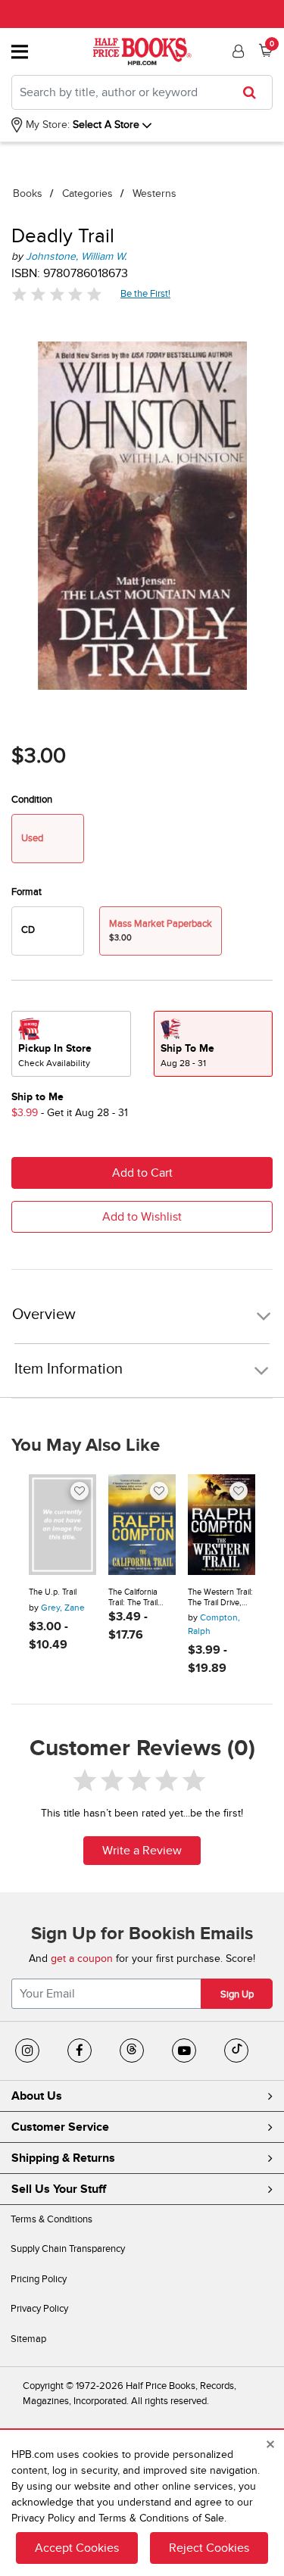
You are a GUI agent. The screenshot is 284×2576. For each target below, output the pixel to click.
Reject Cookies (209, 2548)
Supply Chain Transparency (68, 2249)
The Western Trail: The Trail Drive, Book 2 (220, 1597)
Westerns (154, 193)
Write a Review (142, 1851)
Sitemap (28, 2339)
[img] (57, 294)
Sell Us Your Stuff (59, 2189)
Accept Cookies (77, 2548)
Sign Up (237, 1994)
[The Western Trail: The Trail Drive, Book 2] (222, 1525)
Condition (32, 800)
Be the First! (146, 293)
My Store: (46, 125)
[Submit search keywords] (254, 92)
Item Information (69, 1369)
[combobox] (142, 92)
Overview (44, 1315)
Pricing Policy (39, 2279)
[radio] (48, 931)
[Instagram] (27, 2051)
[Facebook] (80, 2051)
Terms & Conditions (51, 2219)
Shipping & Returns (63, 2158)
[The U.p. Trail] (62, 1525)
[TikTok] (236, 2051)
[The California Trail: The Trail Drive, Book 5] (142, 1525)
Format (27, 892)
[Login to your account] (236, 51)
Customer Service (60, 2127)
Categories (87, 193)
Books (28, 193)
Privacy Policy (39, 2309)
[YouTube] (184, 2051)
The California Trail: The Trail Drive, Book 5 (133, 1597)
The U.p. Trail (53, 1592)
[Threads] (132, 2051)
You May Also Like (86, 1445)
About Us (37, 2096)
